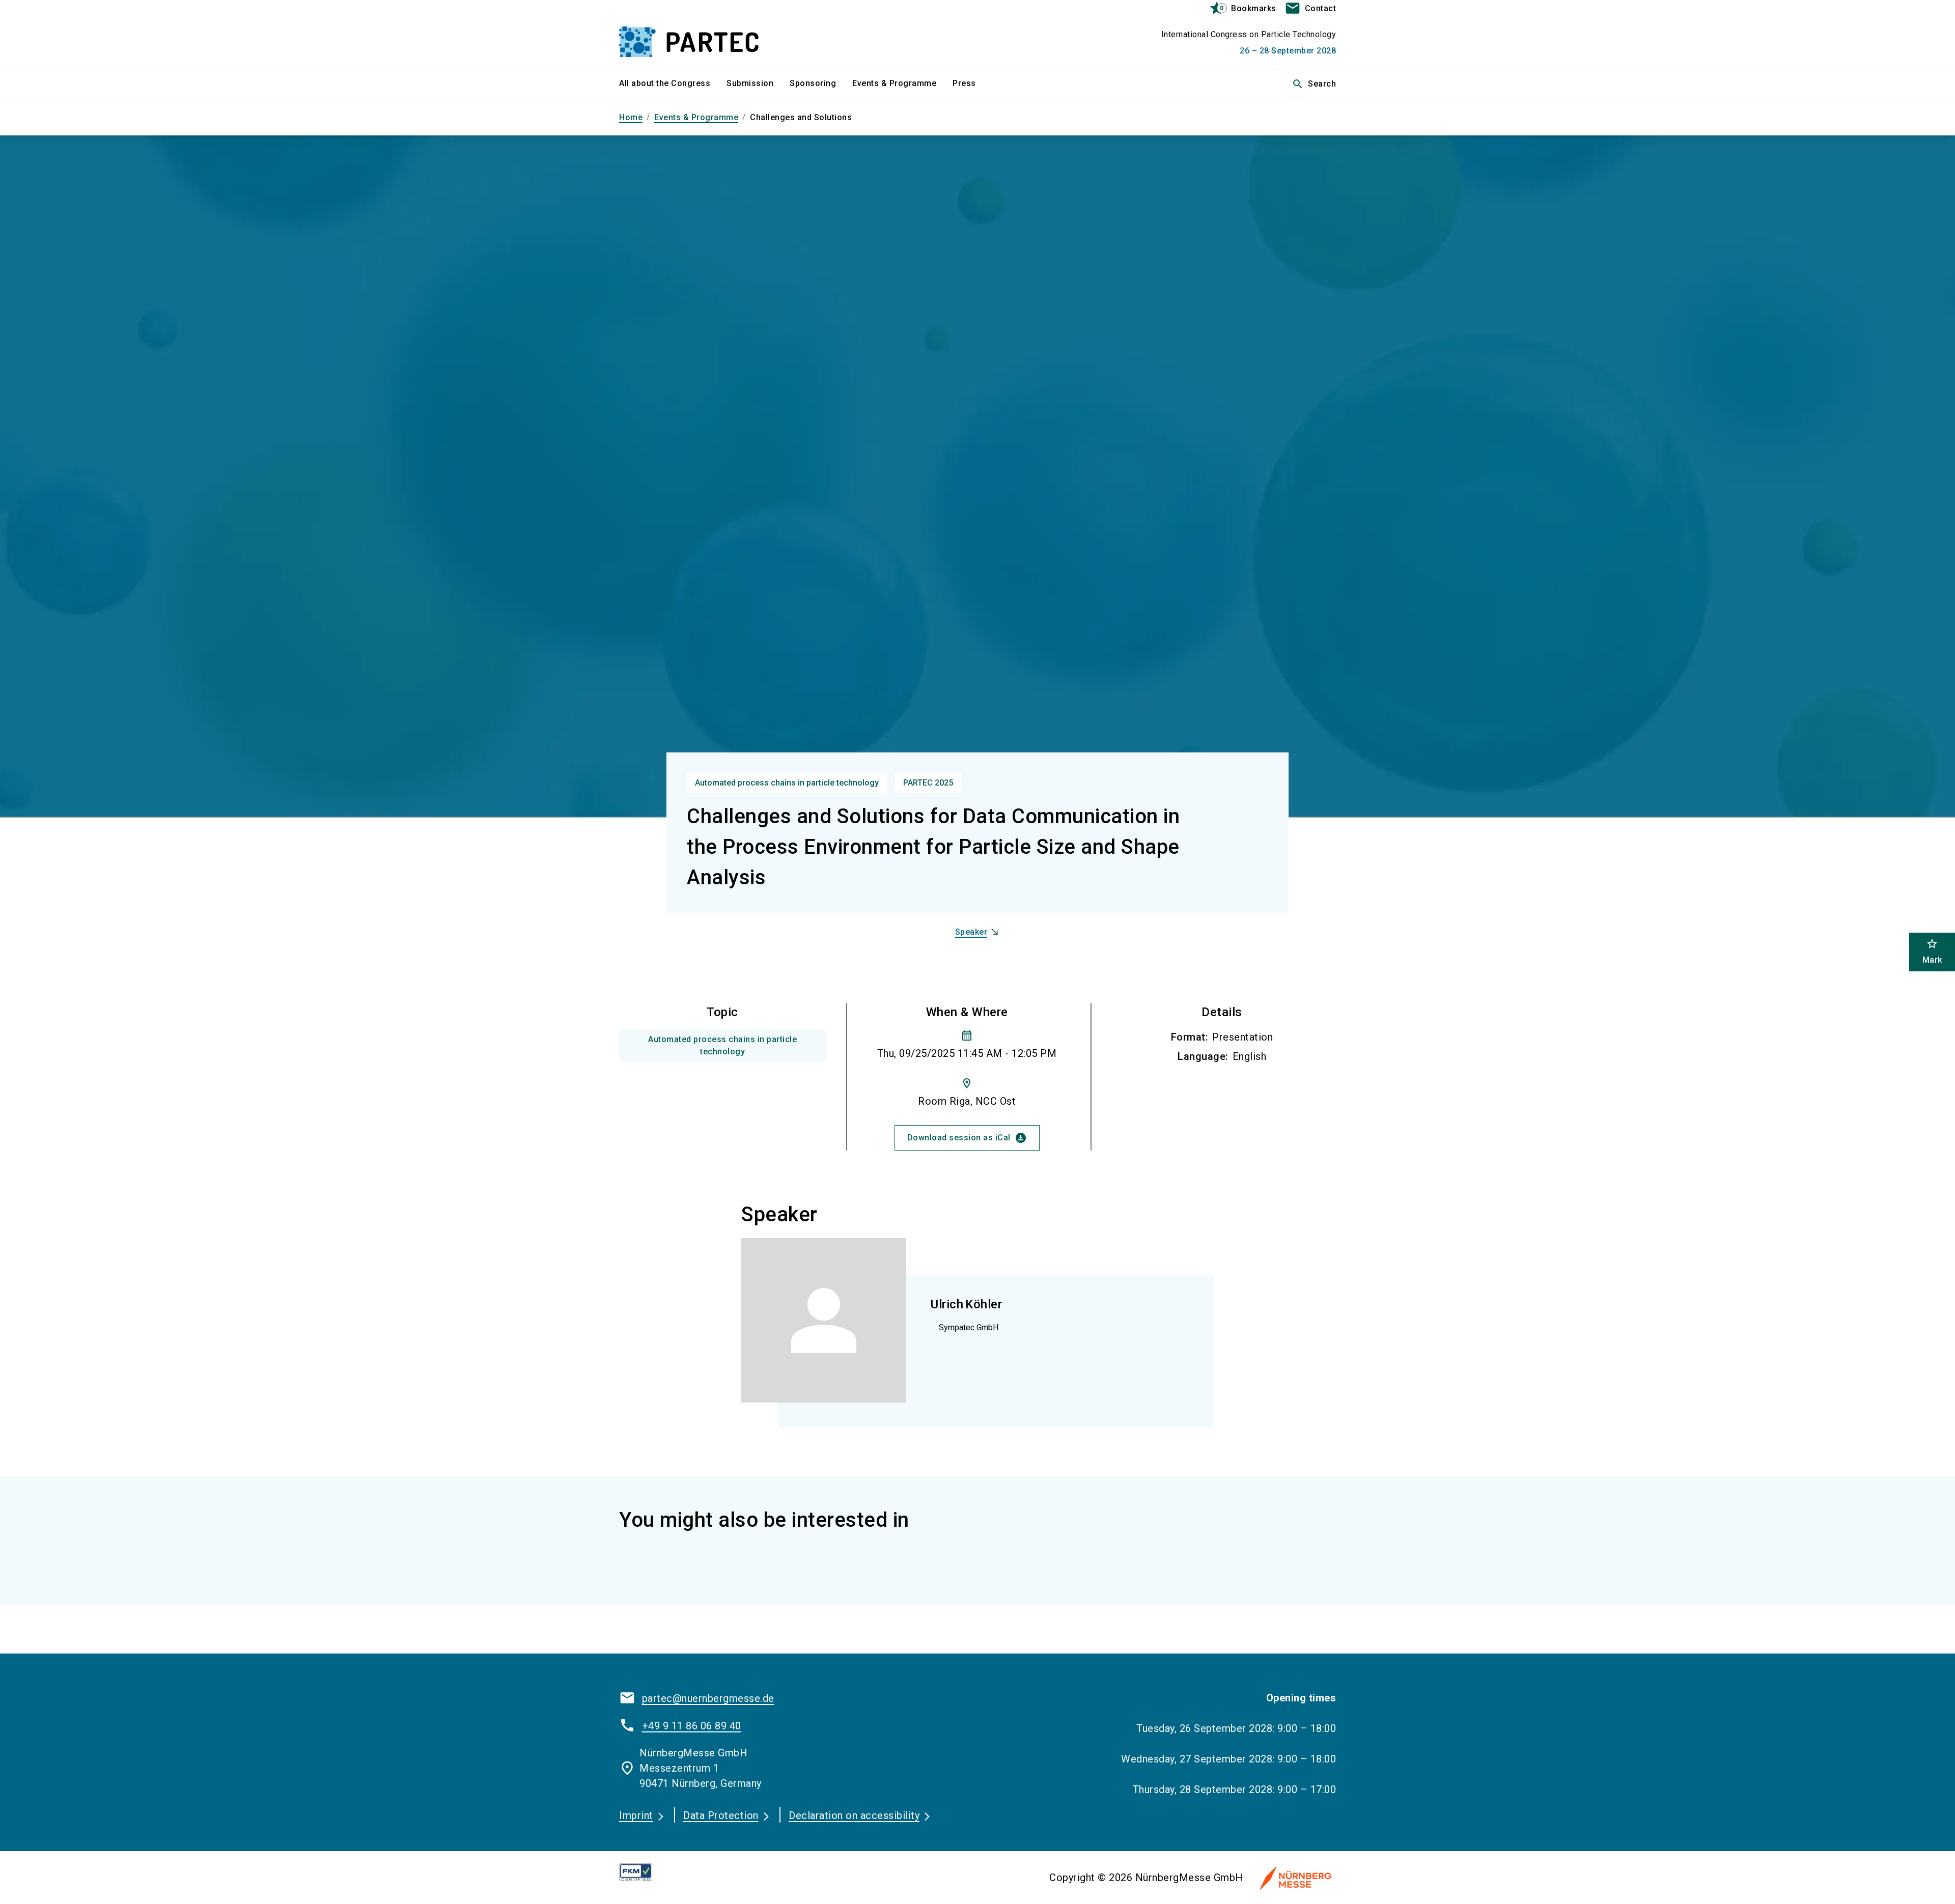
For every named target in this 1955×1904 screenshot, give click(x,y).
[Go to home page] (703, 35)
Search (1314, 84)
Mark (1932, 951)
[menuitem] (673, 84)
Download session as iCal (967, 1138)
